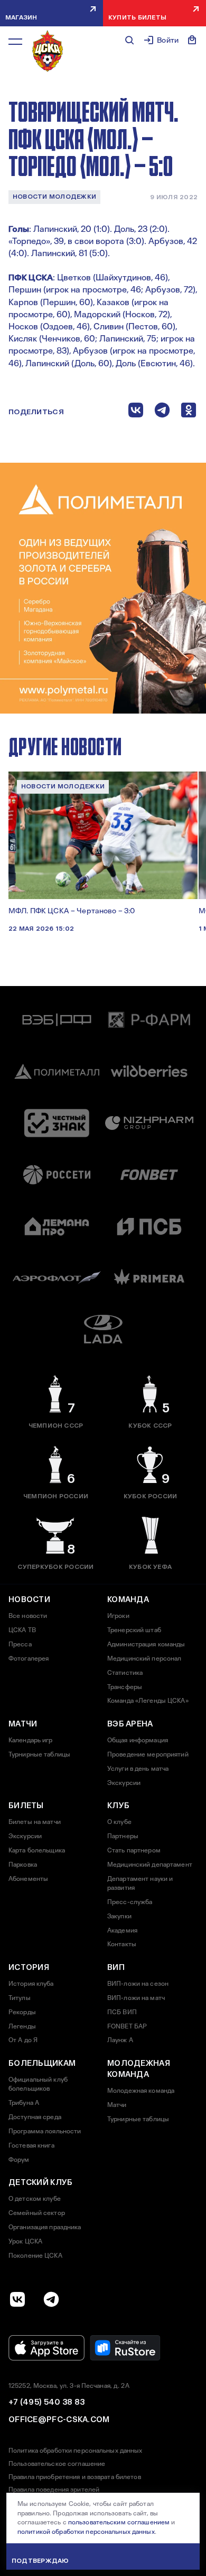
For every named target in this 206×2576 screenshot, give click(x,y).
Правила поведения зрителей (54, 2490)
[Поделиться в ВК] (136, 412)
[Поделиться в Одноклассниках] (189, 412)
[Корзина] (192, 40)
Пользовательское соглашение (57, 2464)
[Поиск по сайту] (129, 40)
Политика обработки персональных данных (76, 2451)
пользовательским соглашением (119, 2522)
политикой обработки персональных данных (86, 2532)
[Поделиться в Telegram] (162, 412)
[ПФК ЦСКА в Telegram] (51, 2299)
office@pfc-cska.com (59, 2419)
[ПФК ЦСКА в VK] (17, 2299)
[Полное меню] (15, 42)
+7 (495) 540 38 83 (46, 2402)
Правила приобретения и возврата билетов (75, 2477)
